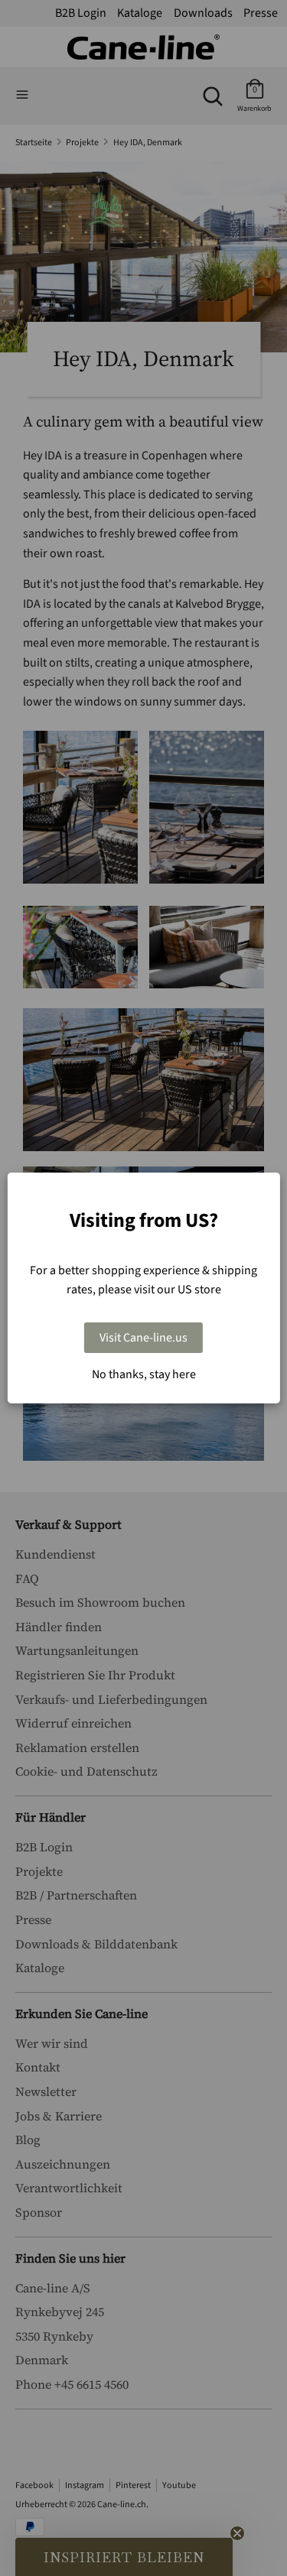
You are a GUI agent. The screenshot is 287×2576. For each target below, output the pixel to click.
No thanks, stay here (144, 1374)
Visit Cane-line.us (143, 1338)
